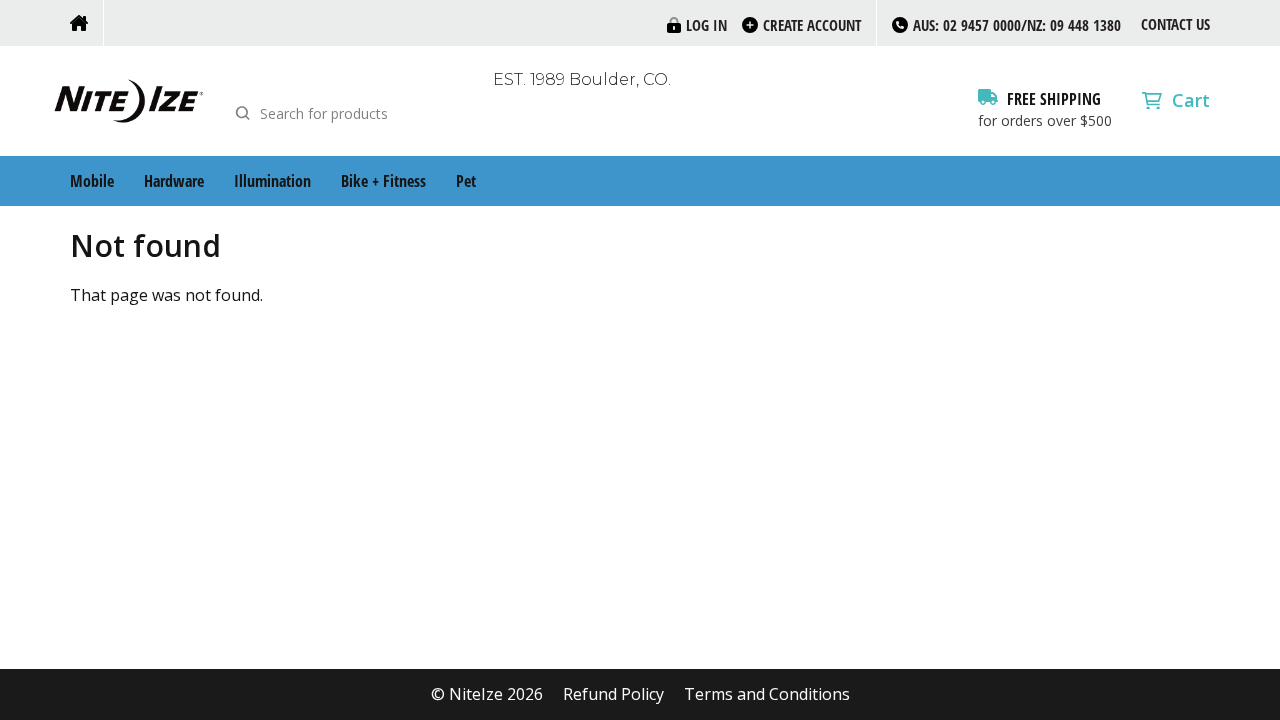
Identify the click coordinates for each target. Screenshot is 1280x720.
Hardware (174, 181)
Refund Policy (613, 694)
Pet (466, 181)
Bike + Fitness (383, 181)
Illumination (272, 181)
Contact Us (1175, 24)
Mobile (92, 181)
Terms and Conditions (767, 694)
